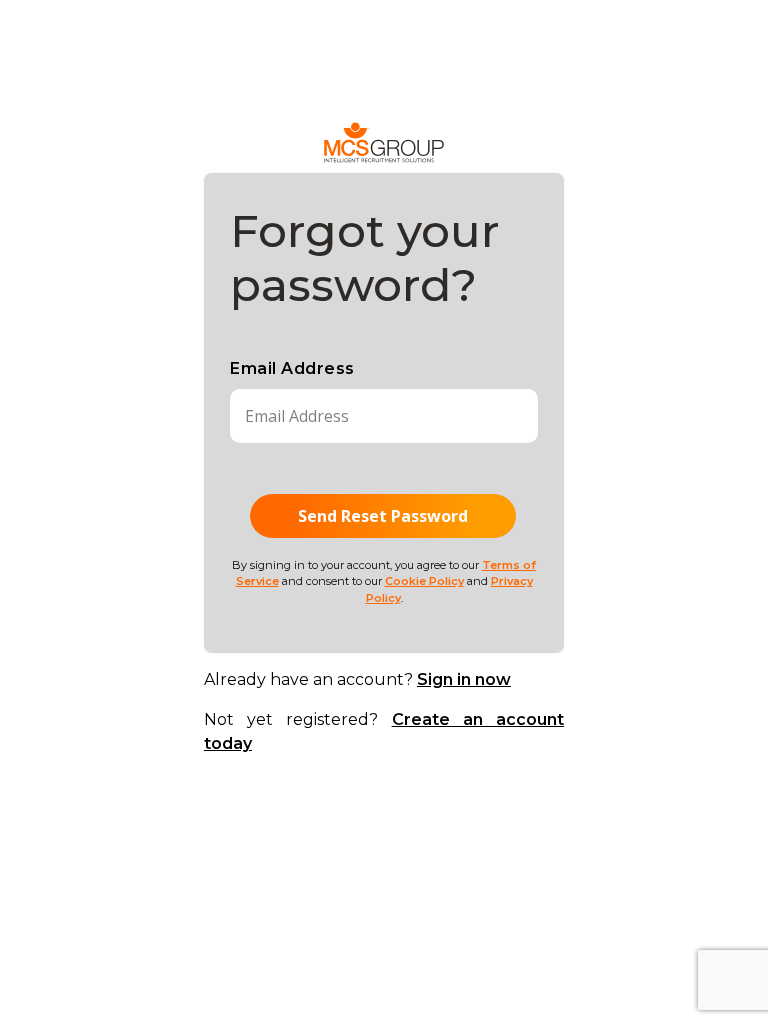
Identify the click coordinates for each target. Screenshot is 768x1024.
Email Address (292, 368)
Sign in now (464, 679)
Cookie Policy (424, 581)
